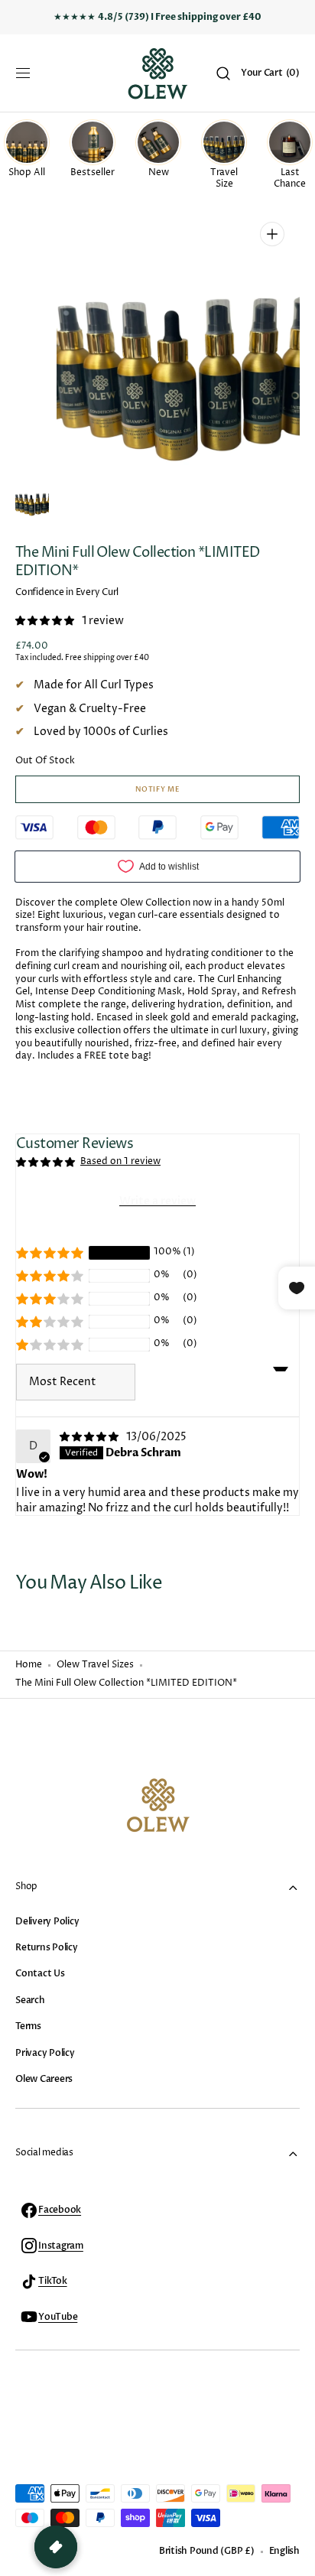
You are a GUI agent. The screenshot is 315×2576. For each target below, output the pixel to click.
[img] (91, 1437)
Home (29, 1665)
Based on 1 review (120, 1161)
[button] (23, 73)
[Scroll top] (297, 2558)
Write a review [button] (157, 1201)
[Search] (223, 73)
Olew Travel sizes (95, 1665)
